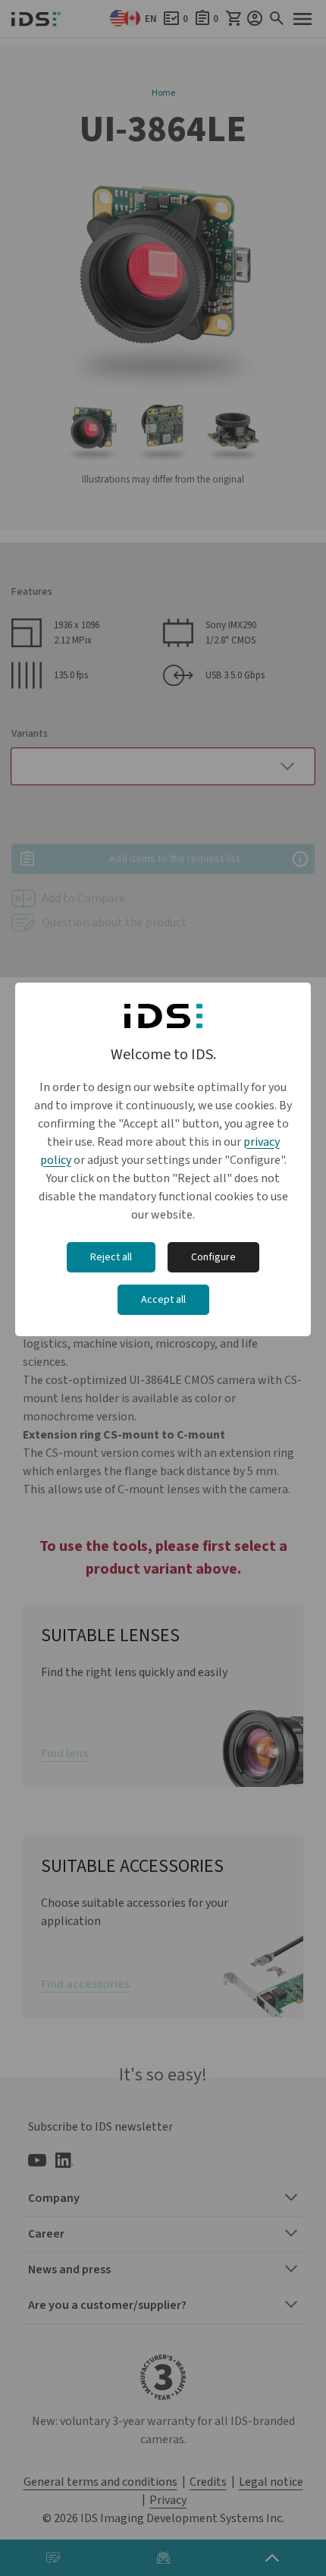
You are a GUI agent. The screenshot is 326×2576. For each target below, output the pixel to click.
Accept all (163, 1300)
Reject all (111, 1257)
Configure (213, 1257)
